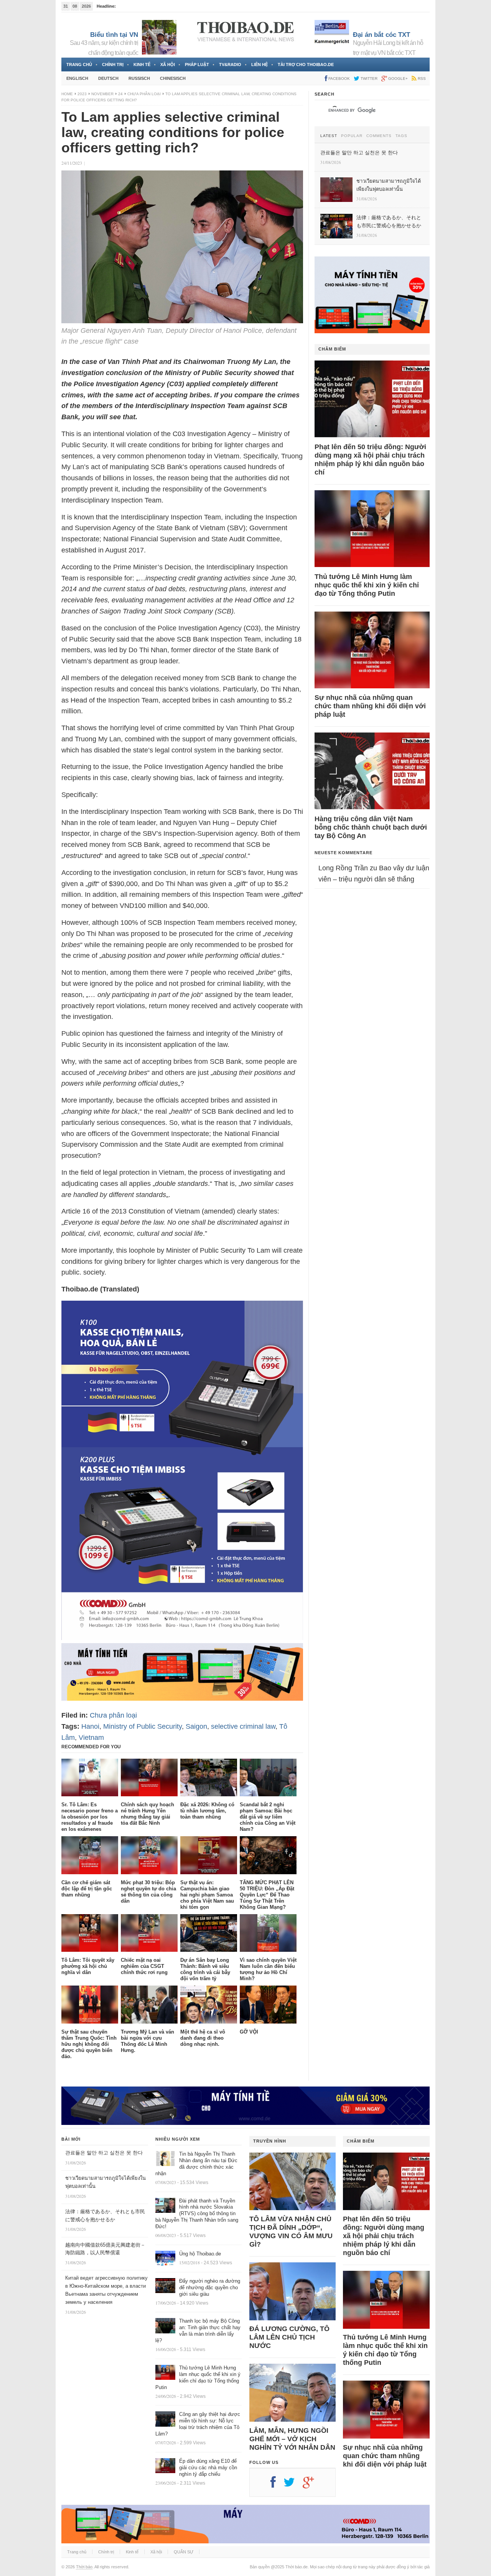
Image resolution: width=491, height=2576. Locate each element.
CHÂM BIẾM (332, 349)
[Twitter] (293, 2485)
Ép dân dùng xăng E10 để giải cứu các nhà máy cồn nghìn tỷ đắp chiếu (208, 2468)
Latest (329, 136)
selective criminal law (243, 1726)
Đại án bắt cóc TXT (381, 35)
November (102, 94)
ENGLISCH (77, 78)
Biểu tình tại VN (114, 35)
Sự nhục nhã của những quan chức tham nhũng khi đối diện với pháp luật (370, 706)
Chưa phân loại (144, 94)
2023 (82, 94)
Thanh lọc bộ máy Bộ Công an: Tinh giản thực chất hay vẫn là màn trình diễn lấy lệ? (198, 2331)
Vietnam (91, 1738)
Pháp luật (197, 64)
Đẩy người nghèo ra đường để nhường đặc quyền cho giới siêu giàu (210, 2287)
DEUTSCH (108, 78)
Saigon (196, 1726)
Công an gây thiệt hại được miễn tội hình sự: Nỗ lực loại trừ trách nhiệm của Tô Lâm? (198, 2424)
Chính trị (113, 64)
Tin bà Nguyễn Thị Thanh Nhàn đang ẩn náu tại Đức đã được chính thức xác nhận (196, 2164)
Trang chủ (79, 64)
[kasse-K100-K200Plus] (182, 1638)
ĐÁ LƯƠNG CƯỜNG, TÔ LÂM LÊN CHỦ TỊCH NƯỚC (289, 2337)
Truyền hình (270, 2141)
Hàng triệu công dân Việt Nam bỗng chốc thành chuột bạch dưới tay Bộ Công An (371, 827)
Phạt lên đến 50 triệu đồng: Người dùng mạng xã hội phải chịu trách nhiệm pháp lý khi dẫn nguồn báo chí (370, 460)
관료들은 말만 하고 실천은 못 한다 (104, 2153)
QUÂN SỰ (184, 2552)
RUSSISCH (139, 78)
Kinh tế (142, 64)
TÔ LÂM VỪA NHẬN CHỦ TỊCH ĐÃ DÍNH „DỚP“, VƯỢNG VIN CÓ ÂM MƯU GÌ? (291, 2232)
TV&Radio (230, 64)
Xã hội (168, 64)
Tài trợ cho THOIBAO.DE (306, 64)
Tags (401, 136)
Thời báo (84, 2567)
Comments (379, 136)
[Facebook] (277, 2485)
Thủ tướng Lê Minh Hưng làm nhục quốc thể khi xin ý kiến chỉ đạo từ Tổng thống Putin (367, 585)
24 (120, 94)
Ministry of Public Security (143, 1726)
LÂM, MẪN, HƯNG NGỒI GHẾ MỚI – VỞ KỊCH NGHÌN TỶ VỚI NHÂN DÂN (292, 2439)
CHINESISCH (173, 78)
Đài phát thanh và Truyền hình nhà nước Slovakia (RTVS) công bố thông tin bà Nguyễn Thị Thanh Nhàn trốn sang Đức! (197, 2214)
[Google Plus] (312, 2485)
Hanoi (90, 1726)
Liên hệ (260, 64)
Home (67, 94)
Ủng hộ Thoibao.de (200, 2254)
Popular (352, 136)
